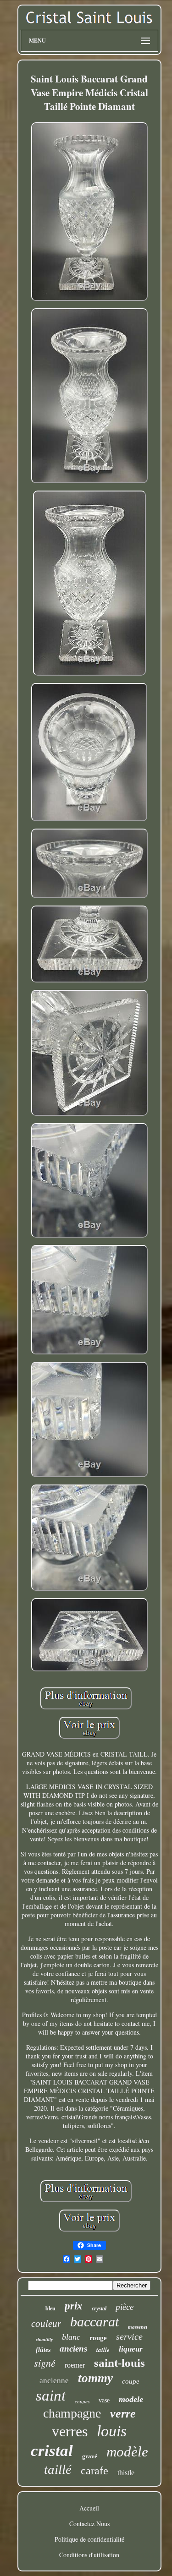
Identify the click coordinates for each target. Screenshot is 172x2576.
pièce (125, 2307)
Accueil (89, 2508)
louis (112, 2431)
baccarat (94, 2322)
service (129, 2336)
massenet (138, 2327)
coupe (131, 2381)
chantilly (44, 2339)
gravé (90, 2456)
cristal (52, 2451)
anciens (73, 2349)
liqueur (131, 2349)
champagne (72, 2413)
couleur (46, 2324)
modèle (127, 2452)
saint (51, 2396)
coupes (82, 2401)
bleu (50, 2309)
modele (131, 2399)
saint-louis (119, 2363)
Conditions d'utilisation (89, 2555)
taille (103, 2350)
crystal (99, 2309)
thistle (126, 2473)
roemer (75, 2365)
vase (104, 2400)
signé (45, 2363)
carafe (94, 2471)
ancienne (54, 2381)
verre (123, 2414)
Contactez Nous (89, 2524)
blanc (71, 2337)
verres (70, 2431)
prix (74, 2306)
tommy (95, 2378)
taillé (58, 2469)
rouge (98, 2338)
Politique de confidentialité (89, 2539)
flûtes (43, 2350)
